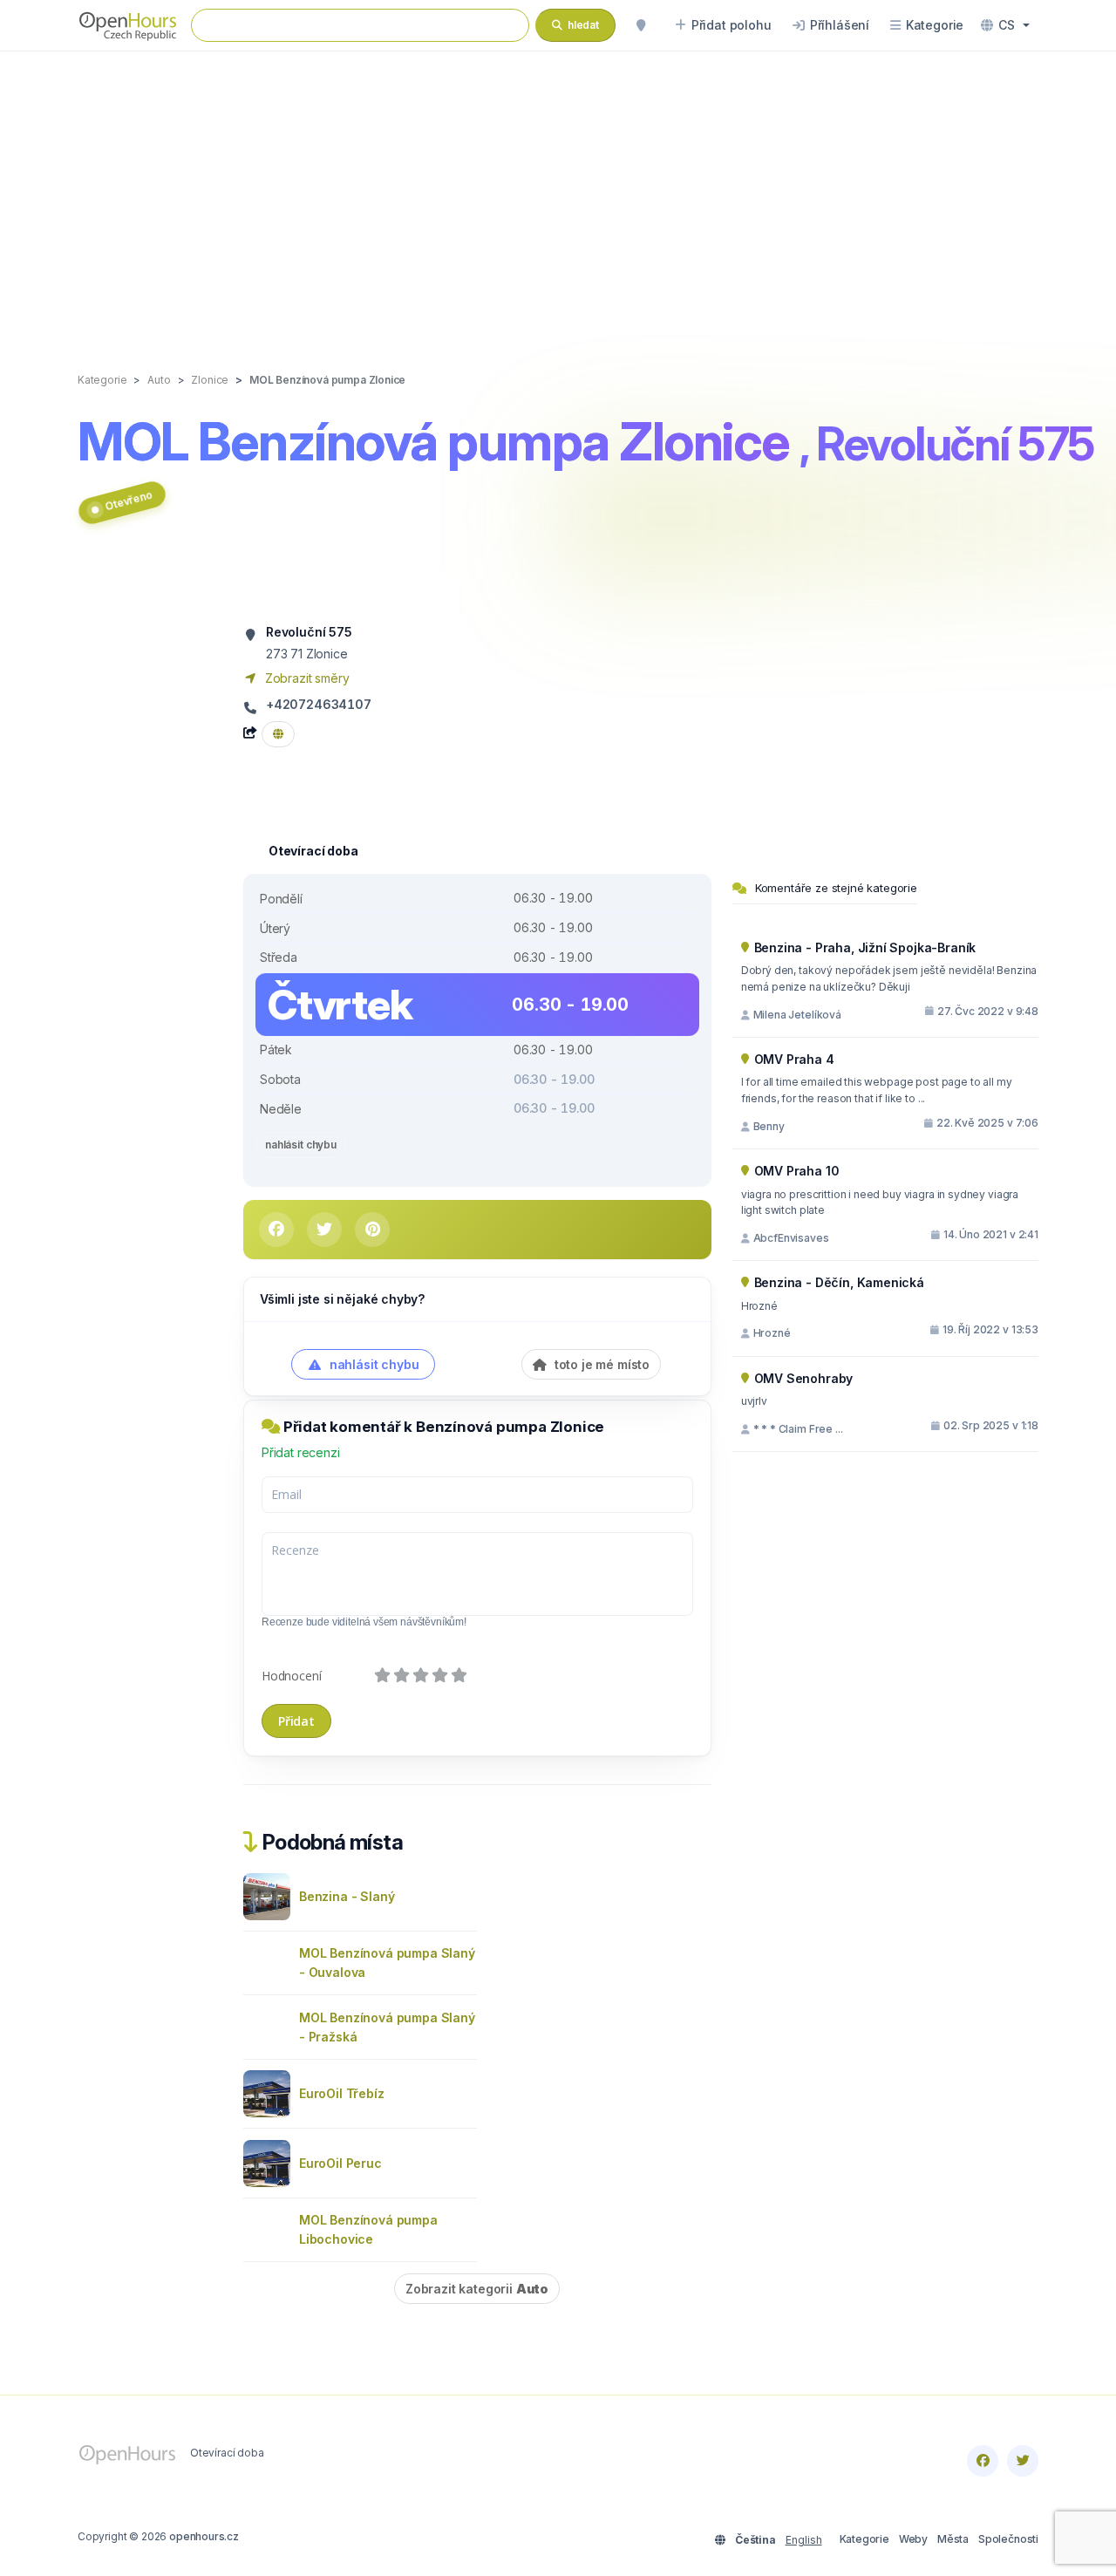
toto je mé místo (600, 1364)
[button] (1005, 25)
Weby (913, 2539)
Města (953, 2539)
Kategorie (864, 2539)
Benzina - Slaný (347, 1896)
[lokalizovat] (641, 25)
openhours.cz (204, 2536)
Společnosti (1008, 2539)
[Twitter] (1023, 2461)
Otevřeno (129, 500)
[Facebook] (983, 2461)
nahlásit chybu (301, 1145)
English (804, 2540)
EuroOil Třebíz (342, 2093)
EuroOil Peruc (340, 2163)
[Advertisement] (558, 194)
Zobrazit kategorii (477, 2289)
